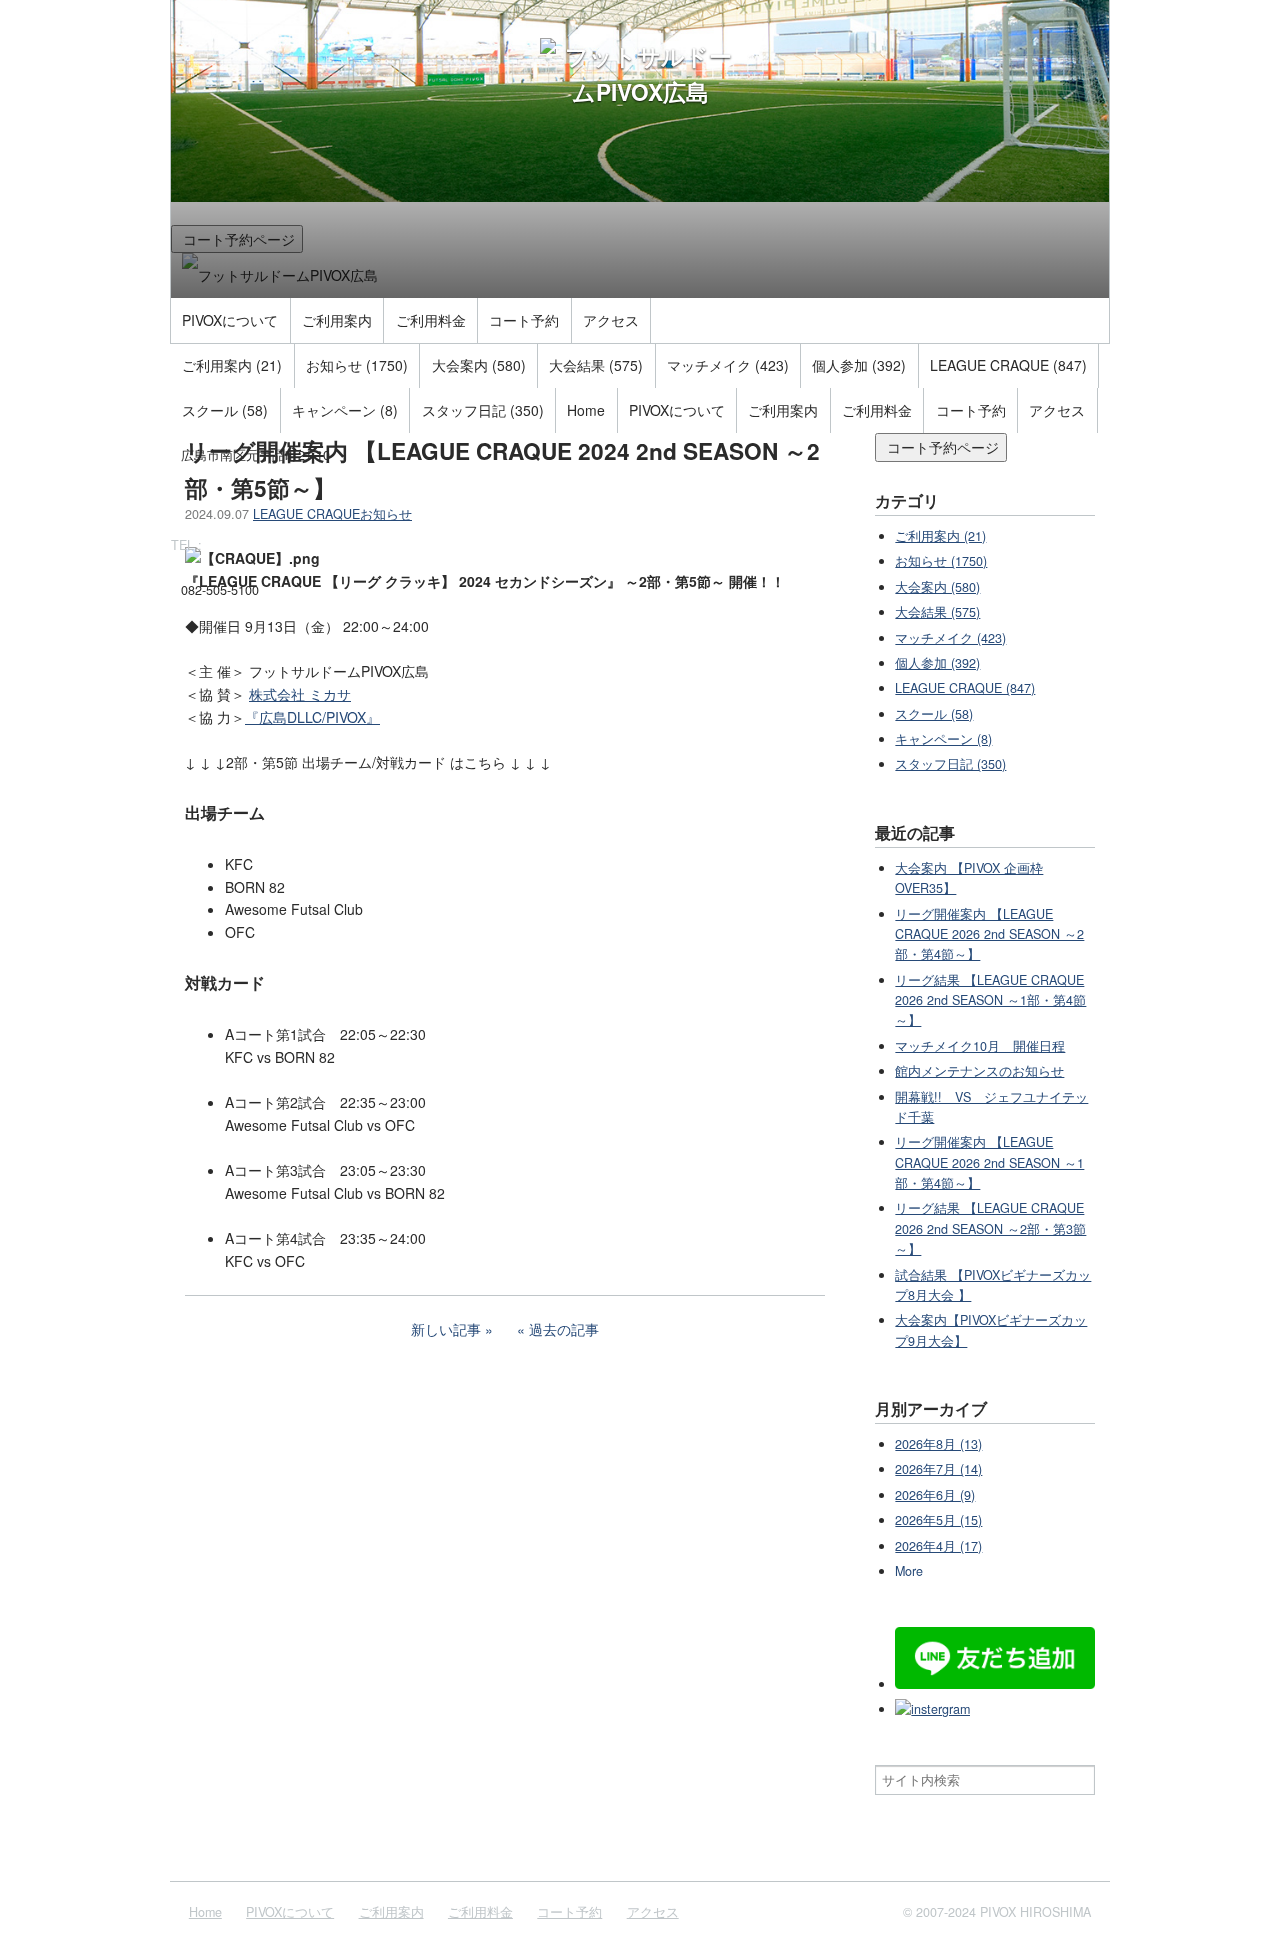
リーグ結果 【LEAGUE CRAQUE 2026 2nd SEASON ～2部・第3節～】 (990, 1228)
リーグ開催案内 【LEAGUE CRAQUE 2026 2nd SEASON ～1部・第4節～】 (989, 1162)
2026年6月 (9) (935, 1495)
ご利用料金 (431, 320)
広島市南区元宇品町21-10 (255, 455)
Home (586, 410)
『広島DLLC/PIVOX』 (312, 717)
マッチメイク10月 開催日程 (980, 1046)
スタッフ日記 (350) (483, 410)
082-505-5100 (220, 590)
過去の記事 (564, 1329)
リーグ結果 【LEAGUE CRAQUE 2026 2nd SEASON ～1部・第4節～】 (990, 1000)
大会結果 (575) (596, 365)
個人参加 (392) (859, 365)
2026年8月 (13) (938, 1444)
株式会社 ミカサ (300, 694)
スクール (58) (225, 410)
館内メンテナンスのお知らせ (979, 1071)
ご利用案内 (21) (232, 365)
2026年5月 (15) (938, 1520)
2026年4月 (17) (938, 1546)
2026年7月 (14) (938, 1469)
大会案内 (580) (479, 365)
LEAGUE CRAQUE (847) (1008, 365)
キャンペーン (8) (345, 410)
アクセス (611, 320)
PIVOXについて (230, 320)
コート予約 (524, 320)
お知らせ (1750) (357, 365)
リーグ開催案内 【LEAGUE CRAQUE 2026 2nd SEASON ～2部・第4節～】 (989, 934)
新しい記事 (446, 1329)
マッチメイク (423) (728, 365)
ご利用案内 (337, 320)
